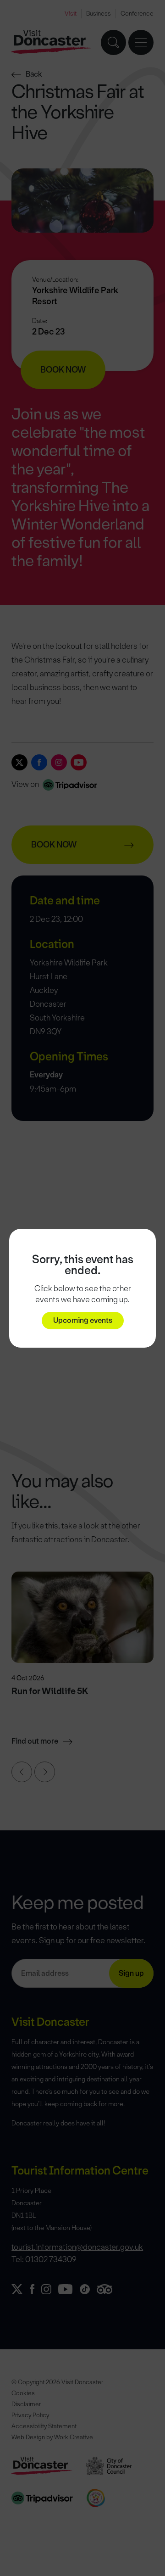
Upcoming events (83, 1320)
